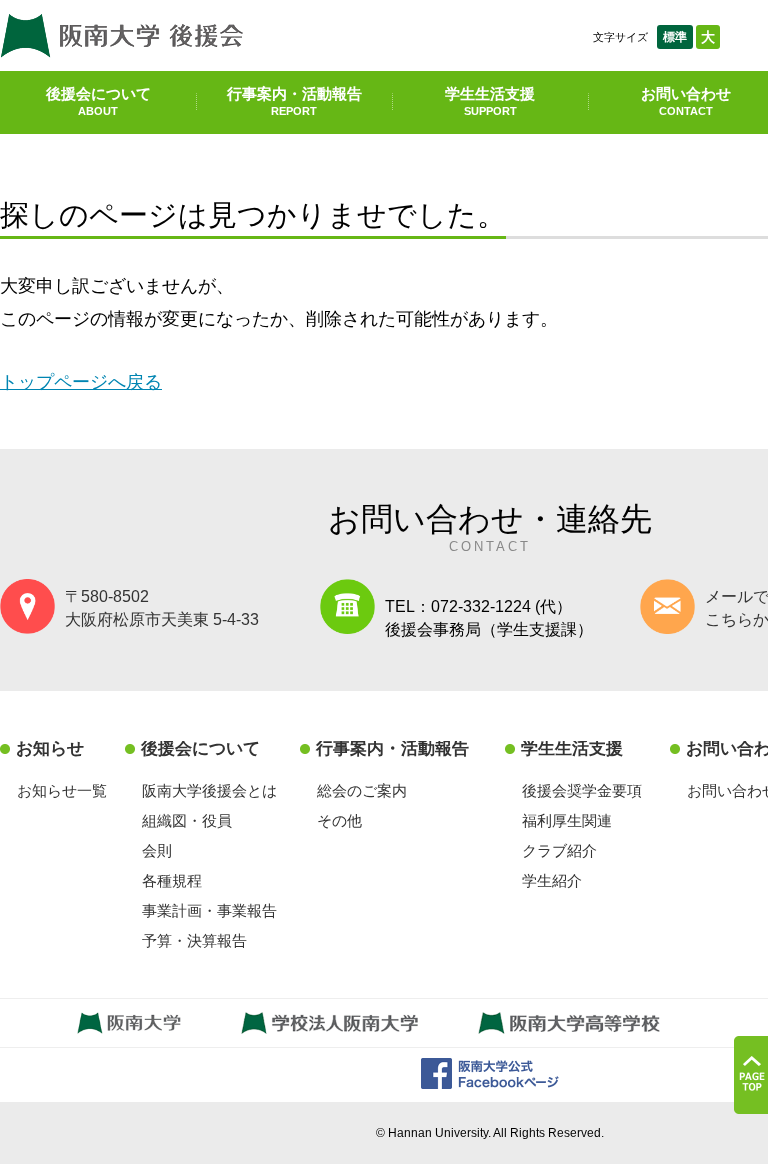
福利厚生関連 (567, 820)
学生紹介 (552, 880)
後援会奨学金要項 (582, 790)
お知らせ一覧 (62, 790)
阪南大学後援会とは (209, 790)
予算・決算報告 (194, 940)
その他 (339, 820)
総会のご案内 (362, 790)
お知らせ (50, 748)
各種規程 (172, 880)
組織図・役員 (187, 820)
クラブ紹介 (559, 850)
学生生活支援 (490, 101)
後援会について (98, 101)
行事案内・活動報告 (294, 101)
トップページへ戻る (81, 381)
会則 (157, 850)
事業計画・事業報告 (209, 910)
